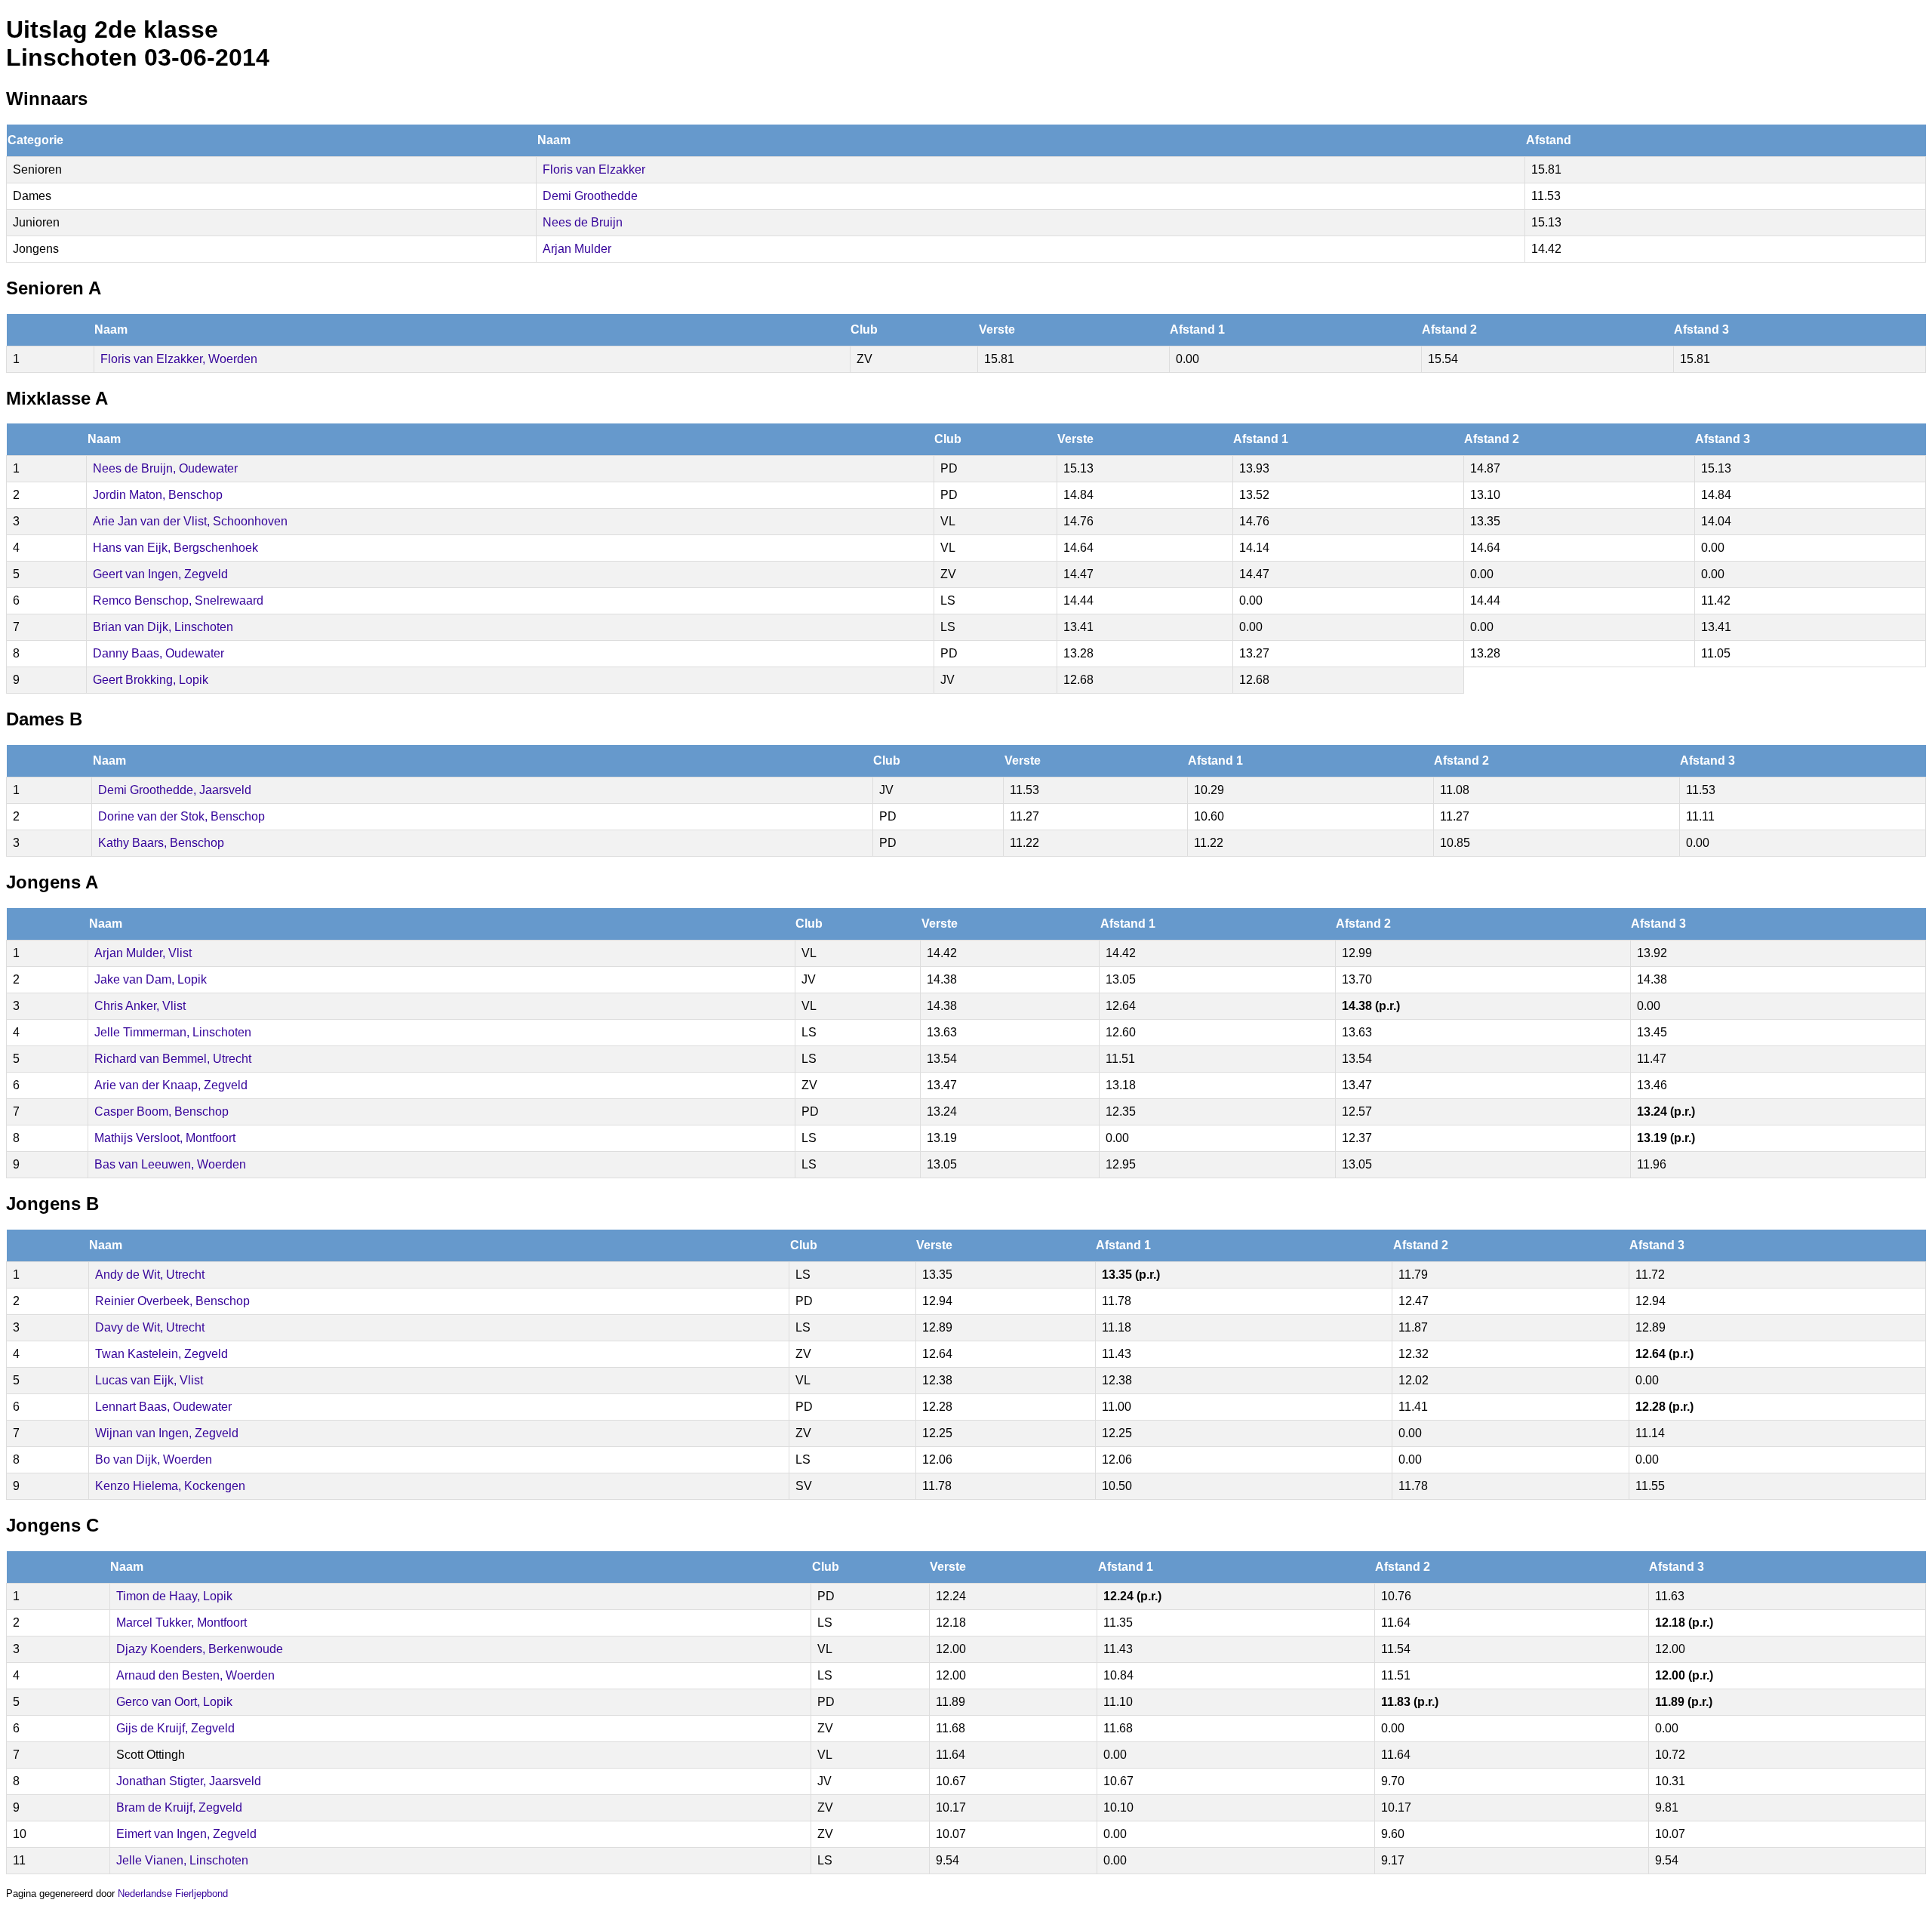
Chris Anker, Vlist (140, 1006)
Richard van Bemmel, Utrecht (173, 1059)
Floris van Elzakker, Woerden (179, 359)
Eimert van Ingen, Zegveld (186, 1834)
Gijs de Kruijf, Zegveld (175, 1728)
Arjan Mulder (577, 249)
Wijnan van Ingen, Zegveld (167, 1433)
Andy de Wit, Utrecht (150, 1275)
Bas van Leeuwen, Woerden (170, 1164)
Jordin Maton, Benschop (158, 495)
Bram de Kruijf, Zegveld (179, 1807)
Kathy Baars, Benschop (161, 843)
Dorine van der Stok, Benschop (182, 816)
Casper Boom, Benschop (162, 1111)
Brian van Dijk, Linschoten (163, 627)
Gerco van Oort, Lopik (174, 1702)
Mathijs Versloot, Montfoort (165, 1138)
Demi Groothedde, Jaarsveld (175, 790)
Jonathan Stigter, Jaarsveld (189, 1781)
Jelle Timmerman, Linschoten (173, 1032)
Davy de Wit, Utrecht (150, 1327)
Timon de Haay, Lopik (174, 1596)
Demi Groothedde (590, 196)
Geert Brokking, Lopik (151, 680)
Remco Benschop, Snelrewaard (178, 600)
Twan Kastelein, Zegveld (162, 1354)
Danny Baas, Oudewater (158, 653)
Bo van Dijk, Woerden (154, 1459)
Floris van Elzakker (594, 169)
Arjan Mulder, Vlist (143, 953)
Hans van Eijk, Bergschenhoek (175, 548)
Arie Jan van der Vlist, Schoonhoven (190, 521)
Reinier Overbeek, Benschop (172, 1301)
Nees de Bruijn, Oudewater (165, 468)
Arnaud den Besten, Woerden (195, 1675)
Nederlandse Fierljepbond (173, 1894)
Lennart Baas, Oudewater (163, 1407)
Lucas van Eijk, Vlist (149, 1380)
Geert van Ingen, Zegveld (160, 574)
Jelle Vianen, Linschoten (182, 1860)
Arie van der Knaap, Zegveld (171, 1085)
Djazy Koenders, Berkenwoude (200, 1649)
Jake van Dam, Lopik (151, 979)
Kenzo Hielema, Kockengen (170, 1486)
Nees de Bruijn (583, 222)
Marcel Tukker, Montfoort (182, 1623)
